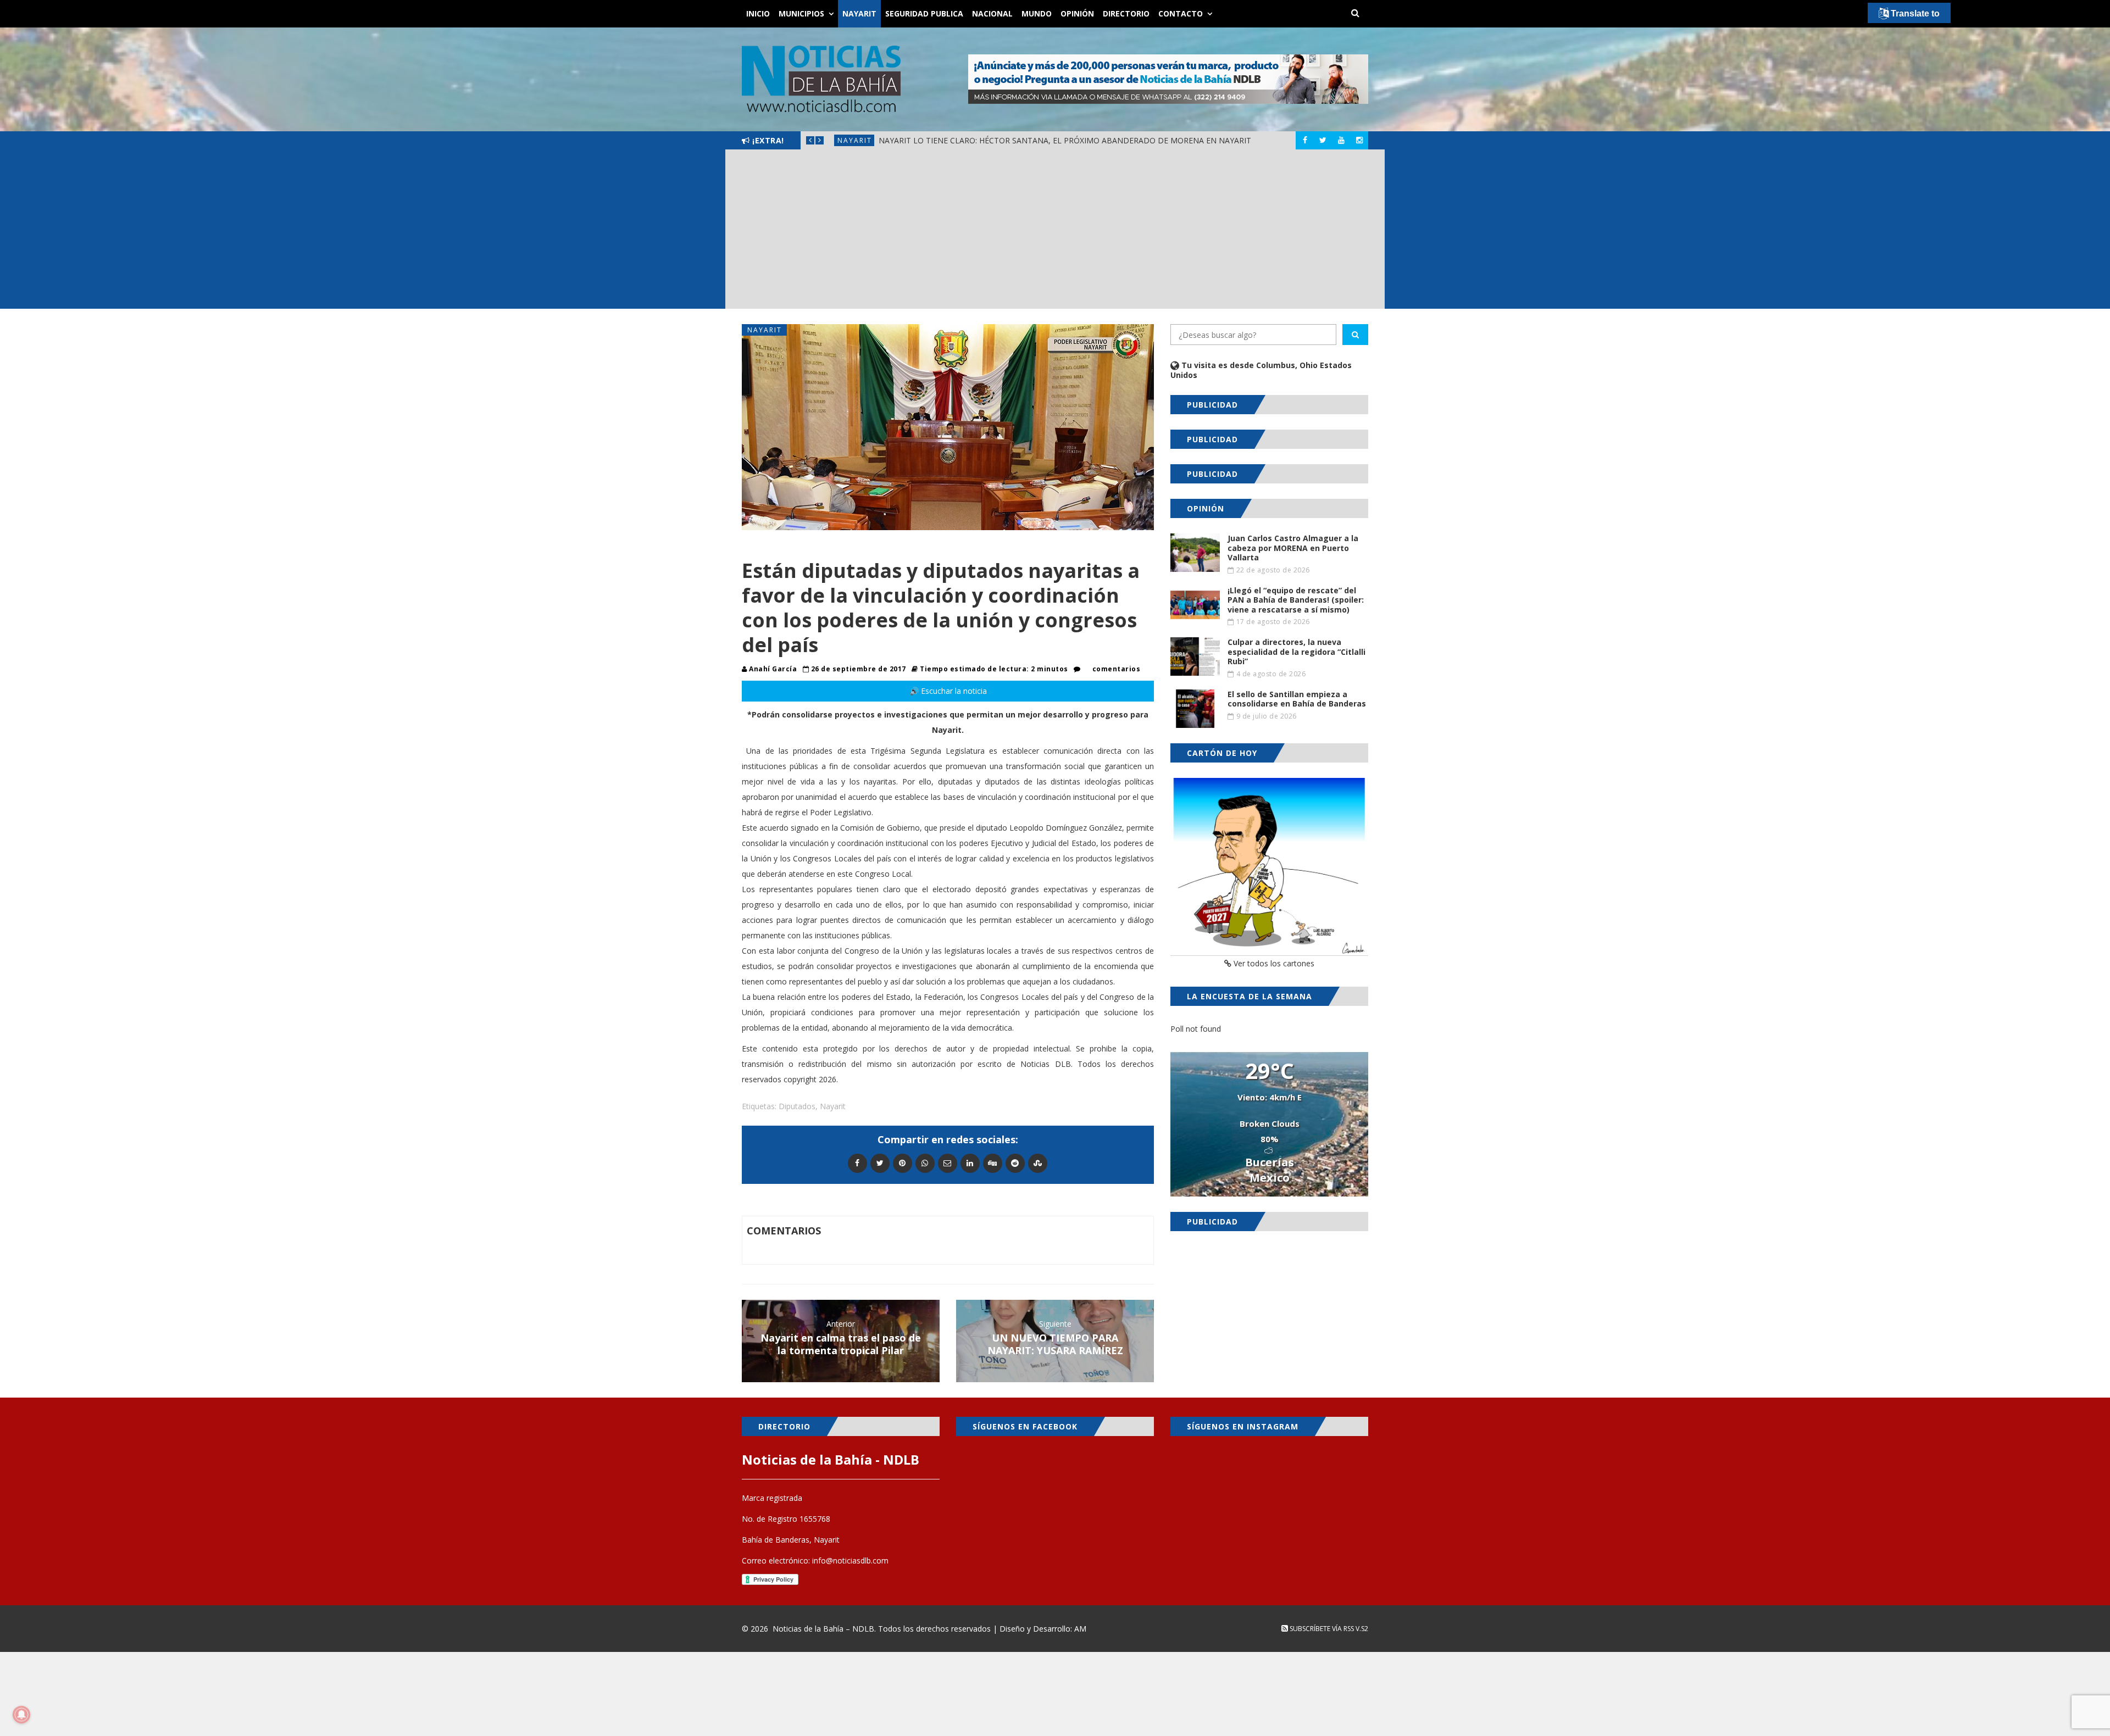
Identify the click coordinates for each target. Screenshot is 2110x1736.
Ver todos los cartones (1273, 963)
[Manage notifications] (21, 1715)
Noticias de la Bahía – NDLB (823, 1629)
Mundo (1037, 13)
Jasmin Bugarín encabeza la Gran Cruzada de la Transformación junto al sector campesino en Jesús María (1107, 140)
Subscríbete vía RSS (1321, 1629)
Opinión (1077, 13)
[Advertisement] (1055, 232)
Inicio (758, 13)
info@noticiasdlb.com (850, 1560)
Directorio (1126, 13)
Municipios (801, 13)
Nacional (992, 13)
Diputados (797, 1106)
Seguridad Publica (924, 13)
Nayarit (859, 13)
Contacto (1181, 13)
